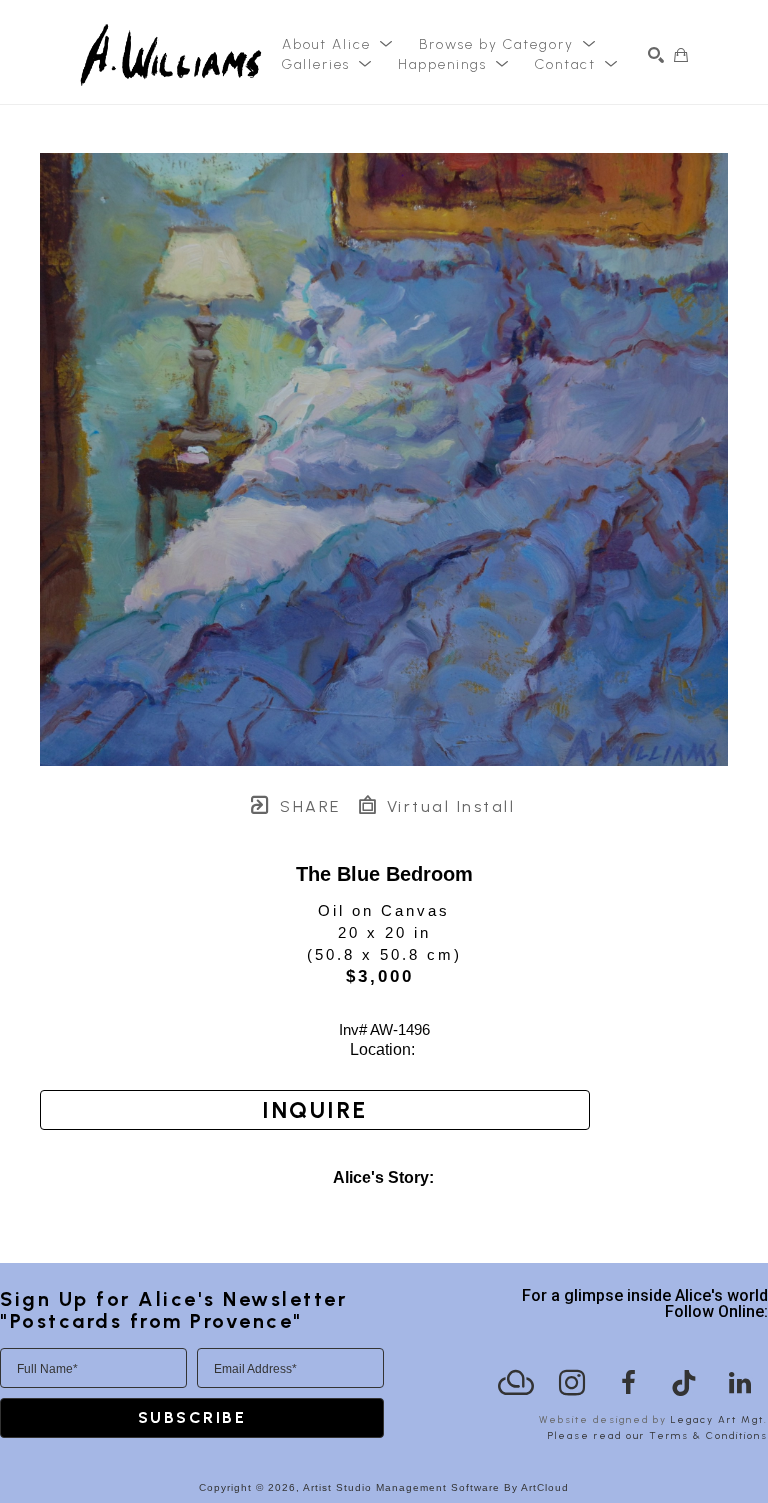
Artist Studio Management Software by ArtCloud (436, 1487)
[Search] (656, 55)
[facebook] (628, 1383)
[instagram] (572, 1383)
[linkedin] (740, 1383)
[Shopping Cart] (681, 55)
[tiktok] (684, 1383)
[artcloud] (516, 1383)
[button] (338, 45)
